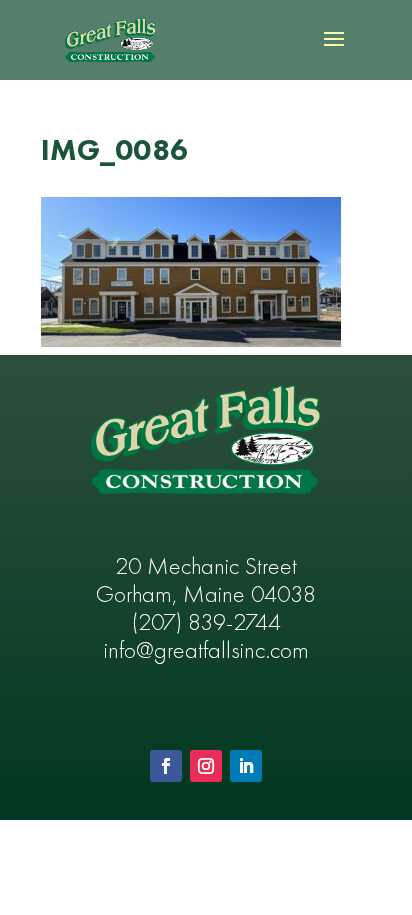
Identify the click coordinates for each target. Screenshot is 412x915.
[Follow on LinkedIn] (246, 766)
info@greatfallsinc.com (206, 652)
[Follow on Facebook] (166, 766)
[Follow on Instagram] (206, 766)
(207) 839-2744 (206, 624)
